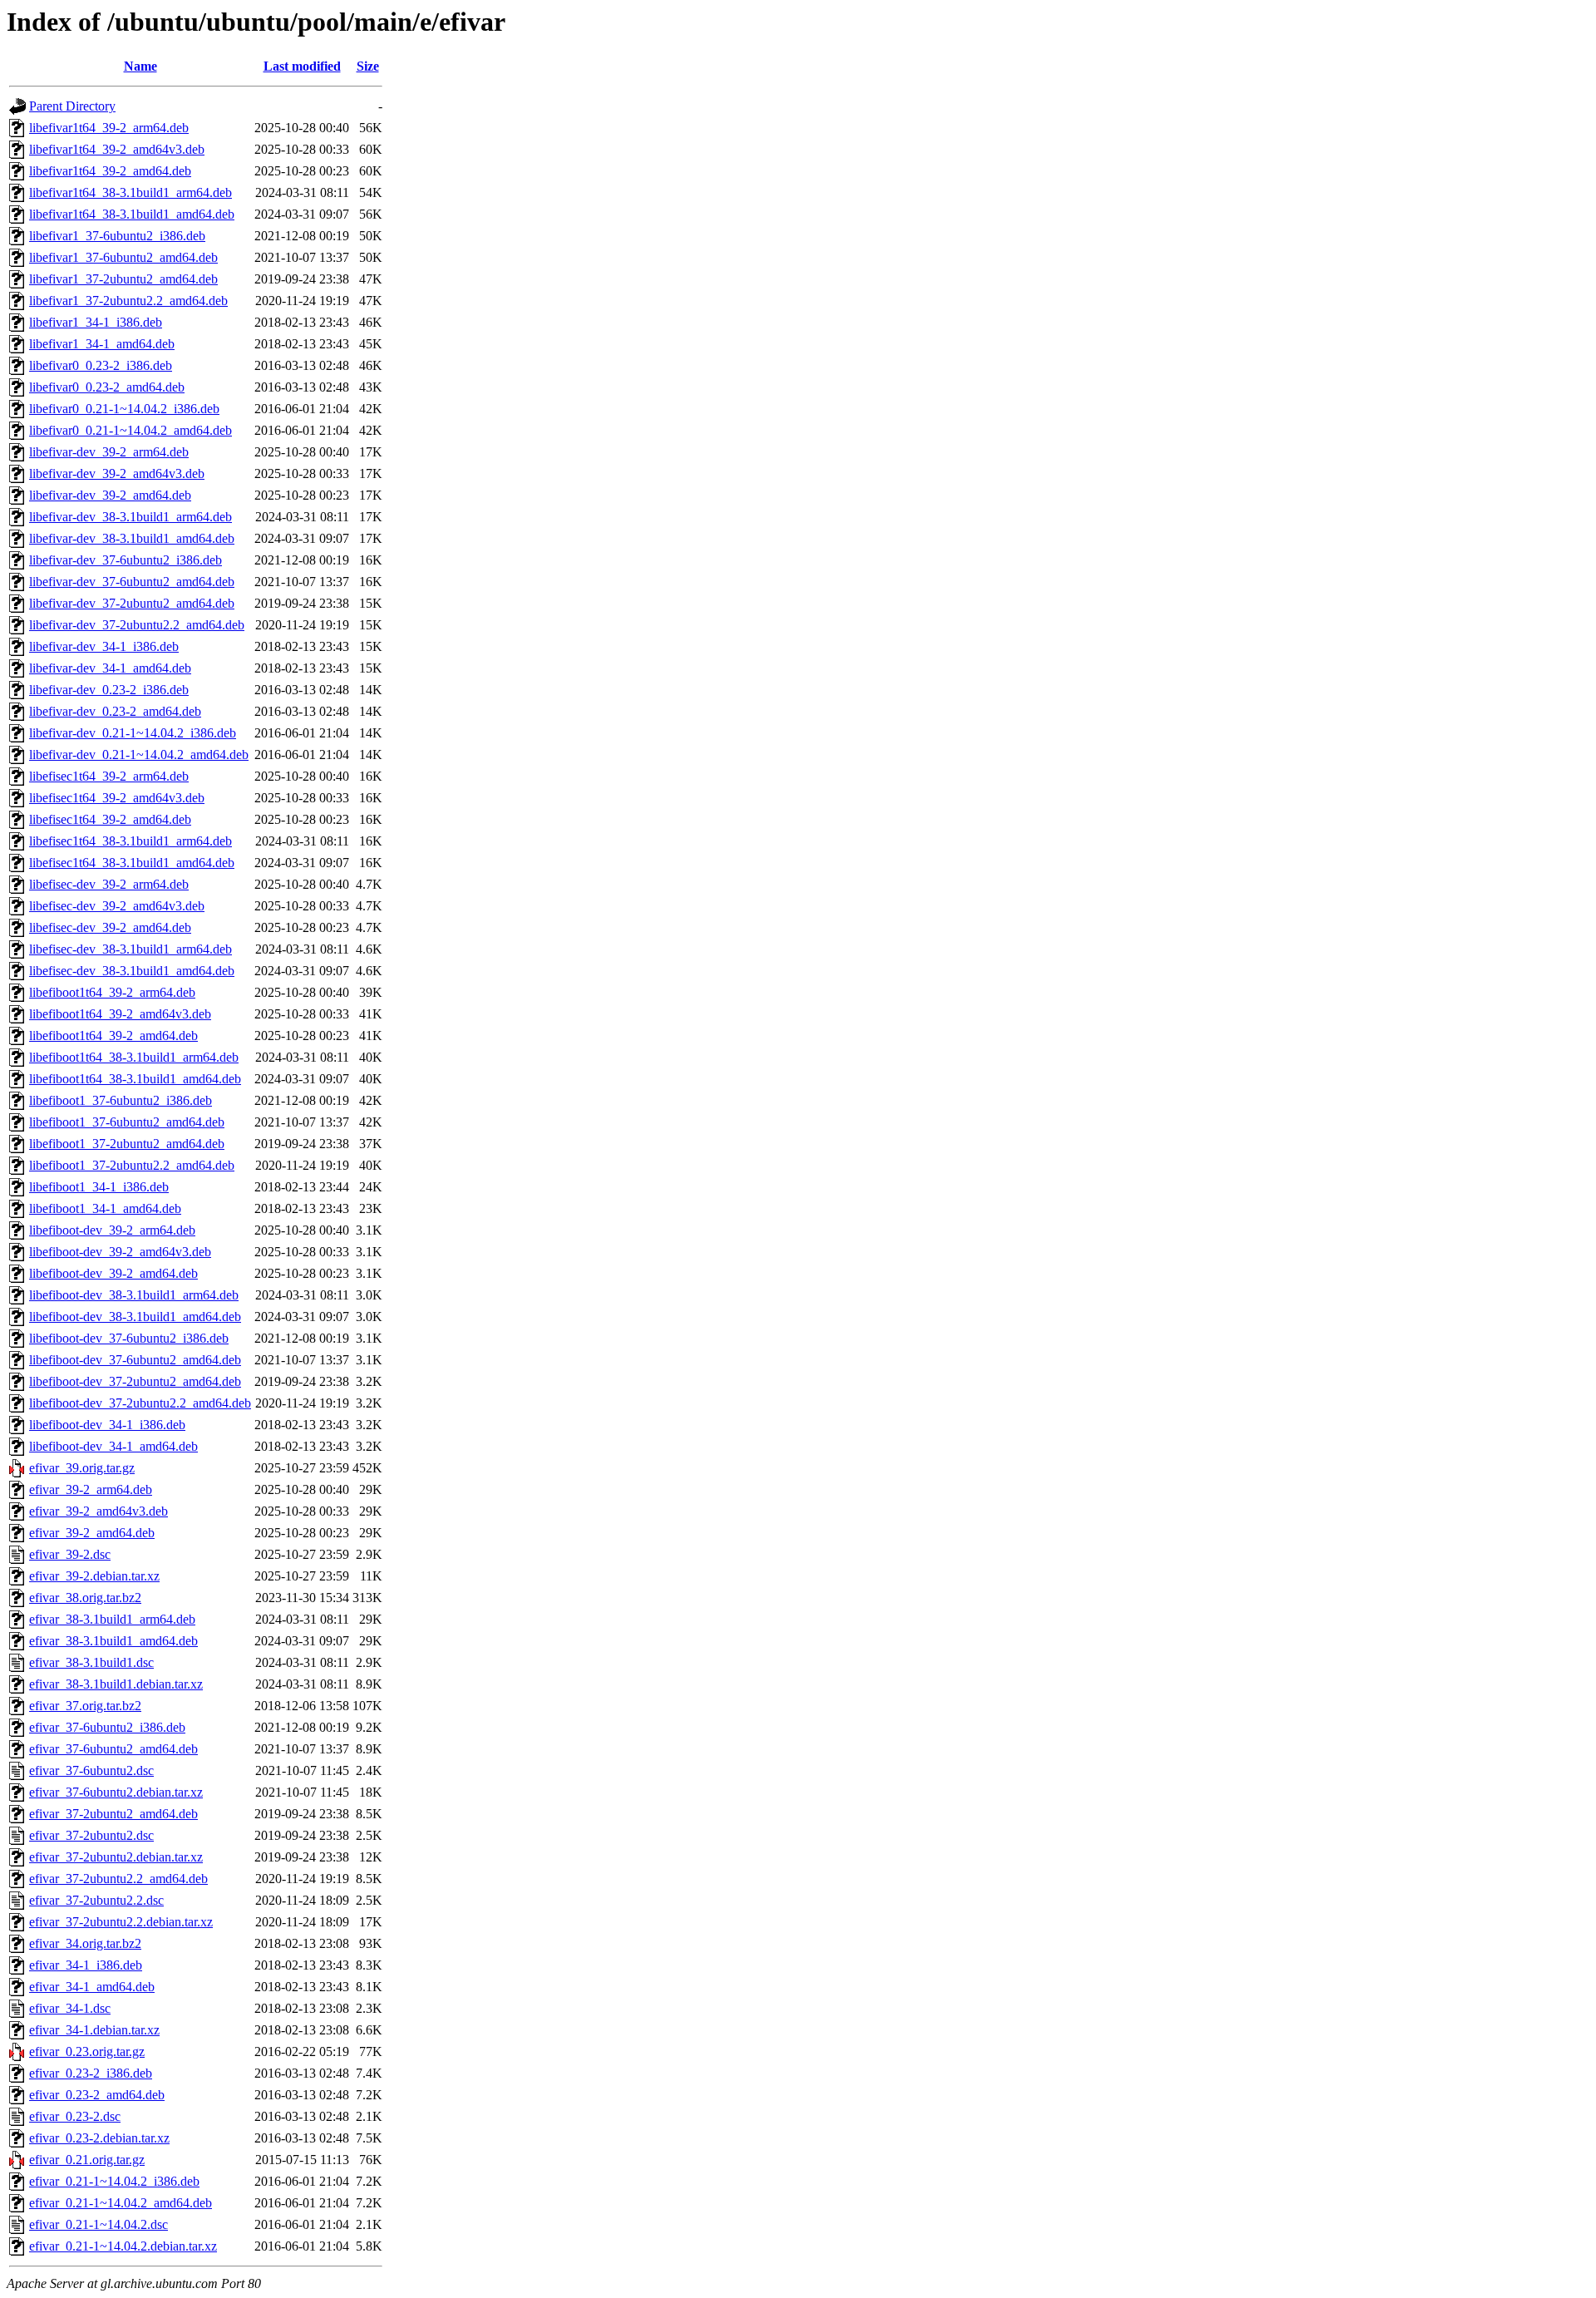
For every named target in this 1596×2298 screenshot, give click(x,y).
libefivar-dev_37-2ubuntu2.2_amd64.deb (137, 625)
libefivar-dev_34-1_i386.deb (104, 646)
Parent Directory (72, 106)
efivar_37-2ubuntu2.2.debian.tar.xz (121, 1922)
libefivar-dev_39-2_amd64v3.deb (117, 473)
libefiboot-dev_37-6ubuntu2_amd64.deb (135, 1360)
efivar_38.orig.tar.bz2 (85, 1598)
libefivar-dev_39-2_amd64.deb (110, 495)
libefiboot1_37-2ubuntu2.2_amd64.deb (132, 1165)
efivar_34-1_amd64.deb (92, 1987)
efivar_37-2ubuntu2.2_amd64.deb (118, 1879)
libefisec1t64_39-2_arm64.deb (109, 776)
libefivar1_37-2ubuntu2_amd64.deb (123, 279)
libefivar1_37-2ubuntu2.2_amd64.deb (128, 301)
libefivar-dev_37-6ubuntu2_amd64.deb (132, 582)
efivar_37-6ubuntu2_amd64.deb (113, 1749)
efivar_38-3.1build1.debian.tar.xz (116, 1684)
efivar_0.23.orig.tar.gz (87, 2051)
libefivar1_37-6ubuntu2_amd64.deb (123, 257)
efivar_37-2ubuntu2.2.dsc (96, 1900)
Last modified (302, 66)
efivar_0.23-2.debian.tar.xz (99, 2138)
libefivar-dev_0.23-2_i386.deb (109, 690)
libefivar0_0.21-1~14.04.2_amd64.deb (131, 430)
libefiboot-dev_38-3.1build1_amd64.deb (135, 1317)
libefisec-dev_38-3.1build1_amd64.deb (132, 971)
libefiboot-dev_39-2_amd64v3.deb (120, 1252)
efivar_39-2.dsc (70, 1554)
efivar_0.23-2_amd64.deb (97, 2095)
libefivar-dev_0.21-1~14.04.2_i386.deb (133, 733)
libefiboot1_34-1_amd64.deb (105, 1208)
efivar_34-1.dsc (70, 2008)
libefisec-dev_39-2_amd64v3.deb (117, 906)
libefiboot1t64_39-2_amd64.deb (113, 1036)
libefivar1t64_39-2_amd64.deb (110, 171)
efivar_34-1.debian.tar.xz (94, 2030)
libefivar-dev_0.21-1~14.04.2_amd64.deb (139, 754)
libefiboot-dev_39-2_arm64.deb (112, 1230)
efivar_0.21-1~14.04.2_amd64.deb (121, 2203)
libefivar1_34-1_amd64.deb (102, 344)
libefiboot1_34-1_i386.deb (99, 1187)
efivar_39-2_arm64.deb (91, 1489)
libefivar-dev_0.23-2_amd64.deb (115, 711)
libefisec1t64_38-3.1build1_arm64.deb (131, 841)
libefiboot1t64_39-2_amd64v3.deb (120, 1014)
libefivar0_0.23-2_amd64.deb (107, 387)
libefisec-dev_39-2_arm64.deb (109, 884)
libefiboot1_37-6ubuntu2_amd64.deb (127, 1122)
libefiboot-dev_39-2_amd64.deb (113, 1273)
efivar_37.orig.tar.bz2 (85, 1706)
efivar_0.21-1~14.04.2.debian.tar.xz (123, 2246)
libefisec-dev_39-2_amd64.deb (110, 927)
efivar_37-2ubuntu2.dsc (91, 1835)
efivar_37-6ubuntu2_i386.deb (107, 1727)
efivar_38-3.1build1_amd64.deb (113, 1641)
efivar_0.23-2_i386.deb (91, 2073)
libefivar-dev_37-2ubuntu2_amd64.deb (132, 603)
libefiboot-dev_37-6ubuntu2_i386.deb (129, 1338)
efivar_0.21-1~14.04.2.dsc (99, 2224)
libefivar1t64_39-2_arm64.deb (109, 128)
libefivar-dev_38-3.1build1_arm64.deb (131, 517)
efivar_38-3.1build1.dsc (91, 1662)
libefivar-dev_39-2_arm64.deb (109, 452)
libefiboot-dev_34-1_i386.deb (107, 1425)
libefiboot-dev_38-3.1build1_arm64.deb (134, 1295)
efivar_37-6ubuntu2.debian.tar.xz (116, 1792)
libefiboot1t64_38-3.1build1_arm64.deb (134, 1057)
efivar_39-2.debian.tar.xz (94, 1576)
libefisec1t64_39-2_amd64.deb (110, 819)
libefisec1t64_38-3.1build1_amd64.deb (132, 863)
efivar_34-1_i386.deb (86, 1965)
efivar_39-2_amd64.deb (92, 1533)
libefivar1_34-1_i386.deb (96, 322)
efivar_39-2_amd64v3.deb (99, 1511)
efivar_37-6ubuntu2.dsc (91, 1770)
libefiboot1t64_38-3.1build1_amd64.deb (135, 1079)
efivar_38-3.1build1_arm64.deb (112, 1619)
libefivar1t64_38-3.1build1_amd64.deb (132, 214)
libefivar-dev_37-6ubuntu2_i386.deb (126, 560)
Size (368, 66)
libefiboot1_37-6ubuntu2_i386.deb (121, 1100)
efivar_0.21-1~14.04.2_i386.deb (114, 2181)
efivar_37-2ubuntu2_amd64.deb (113, 1814)
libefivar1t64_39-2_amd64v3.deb (117, 149)
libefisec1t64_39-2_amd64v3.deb (117, 798)
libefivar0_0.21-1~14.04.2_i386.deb (124, 409)
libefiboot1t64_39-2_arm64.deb (112, 992)
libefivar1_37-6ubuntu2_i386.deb (117, 236)
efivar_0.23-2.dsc (75, 2116)
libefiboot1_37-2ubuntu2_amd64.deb (127, 1144)
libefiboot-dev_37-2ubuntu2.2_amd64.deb (140, 1403)
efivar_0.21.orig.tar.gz (87, 2160)
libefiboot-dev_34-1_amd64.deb (113, 1446)
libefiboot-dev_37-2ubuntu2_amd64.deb (135, 1381)
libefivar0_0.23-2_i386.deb (101, 365)
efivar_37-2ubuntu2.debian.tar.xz (116, 1857)
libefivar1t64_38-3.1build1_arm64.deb (131, 192)
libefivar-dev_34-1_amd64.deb (110, 668)
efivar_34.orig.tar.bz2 (85, 1943)
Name (140, 66)
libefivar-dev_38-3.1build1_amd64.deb (132, 538)
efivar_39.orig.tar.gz (82, 1468)
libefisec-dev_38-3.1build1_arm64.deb (131, 949)
